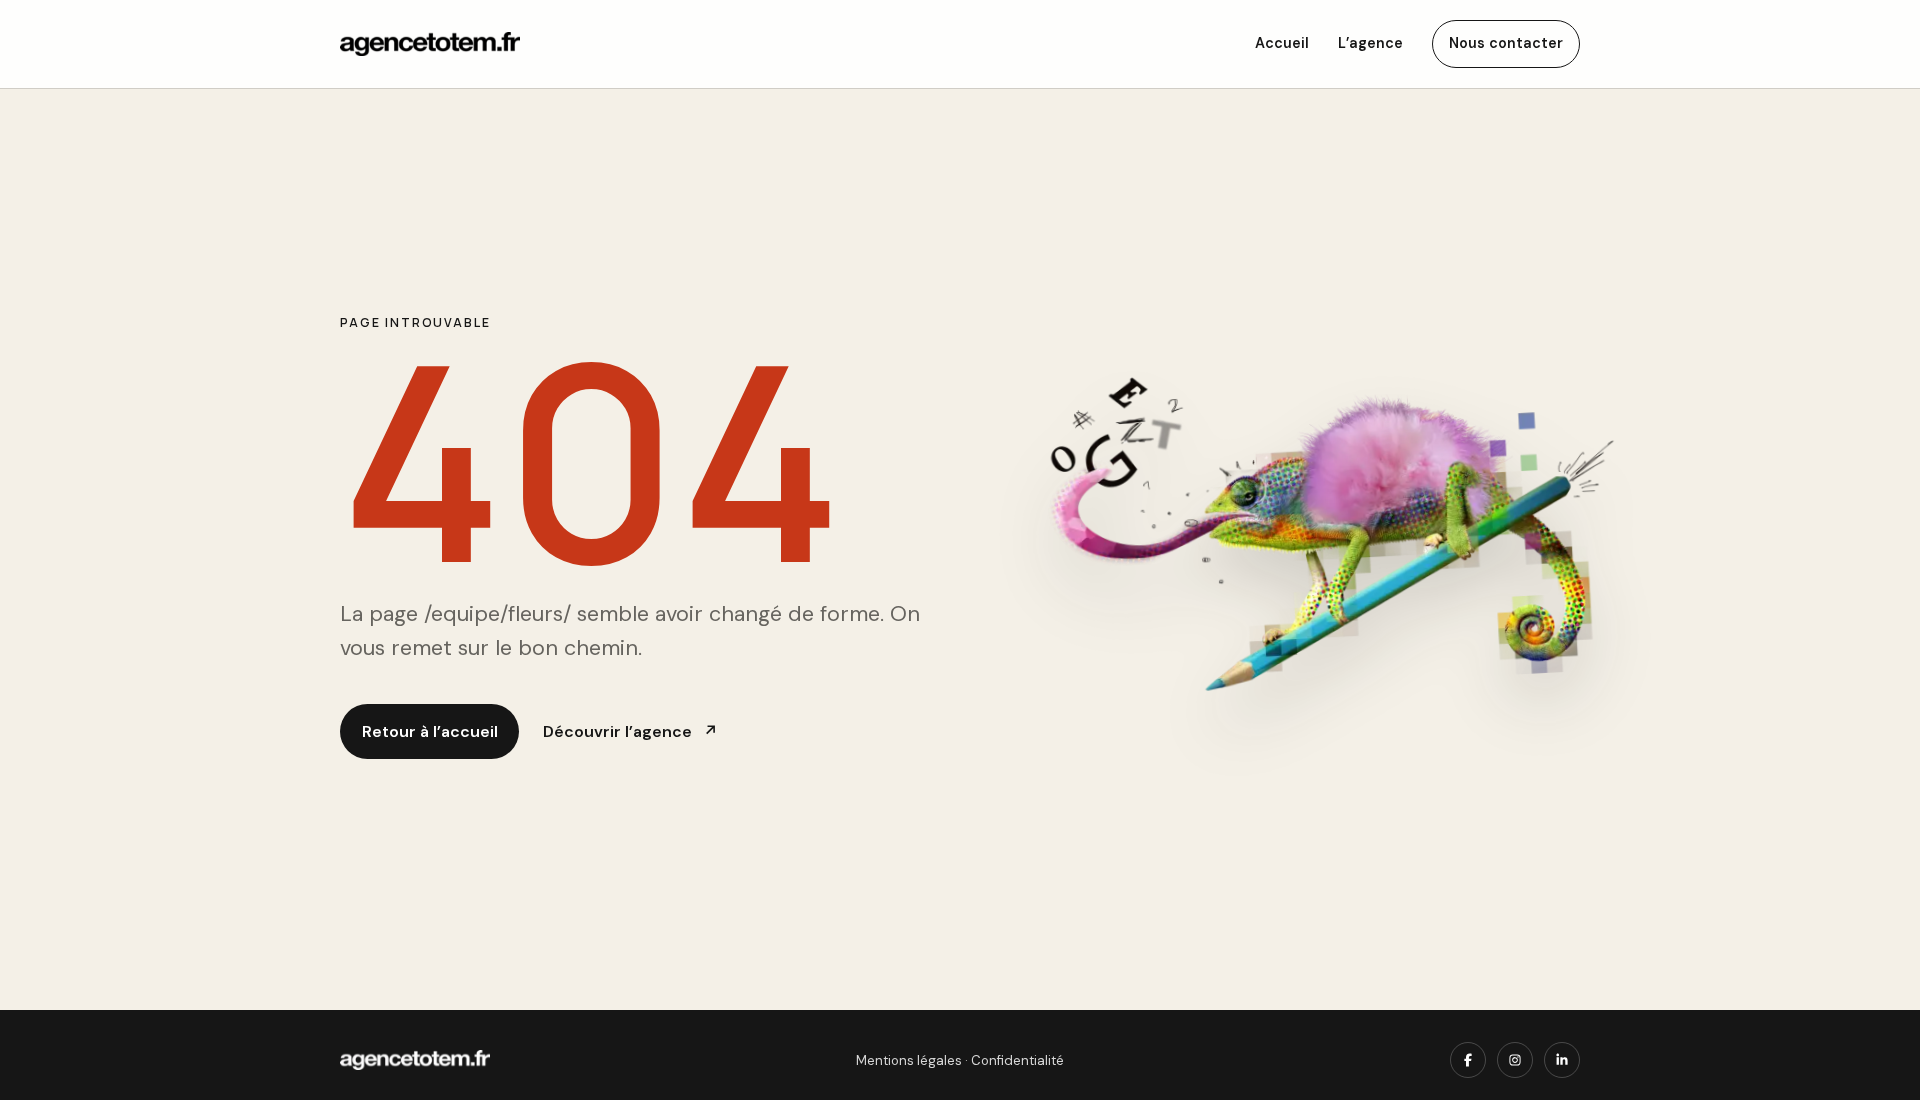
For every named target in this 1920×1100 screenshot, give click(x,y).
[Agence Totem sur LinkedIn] (1562, 1060)
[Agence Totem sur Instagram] (1515, 1060)
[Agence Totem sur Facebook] (1468, 1060)
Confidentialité (1017, 1060)
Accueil (1282, 43)
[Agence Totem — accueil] (430, 44)
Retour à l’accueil (430, 731)
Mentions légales (909, 1060)
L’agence (1370, 43)
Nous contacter (1506, 43)
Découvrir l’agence (630, 731)
